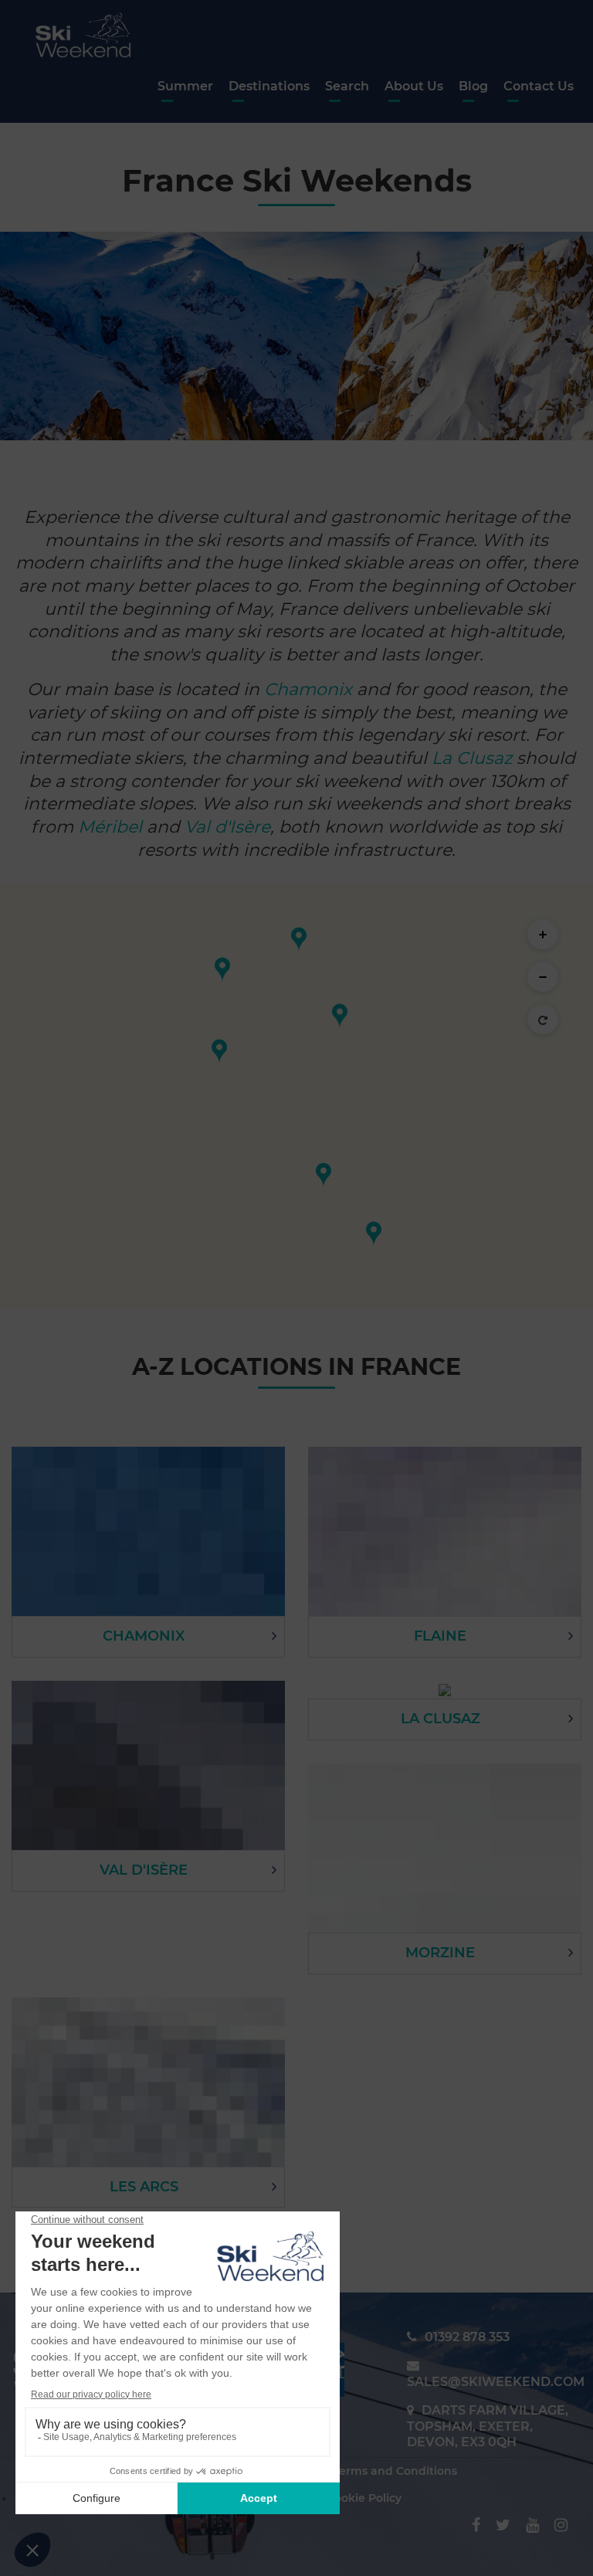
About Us (414, 86)
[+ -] (296, 1097)
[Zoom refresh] (543, 1020)
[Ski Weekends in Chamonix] (340, 1016)
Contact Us (539, 86)
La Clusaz (472, 758)
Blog (473, 86)
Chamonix (308, 689)
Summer (185, 86)
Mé (91, 827)
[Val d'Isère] (374, 1234)
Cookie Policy (364, 2498)
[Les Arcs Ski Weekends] (324, 1175)
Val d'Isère (227, 827)
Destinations (269, 86)
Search (347, 86)
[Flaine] (222, 970)
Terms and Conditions (395, 2471)
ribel (123, 827)
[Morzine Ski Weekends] (299, 940)
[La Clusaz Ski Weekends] (219, 1052)
